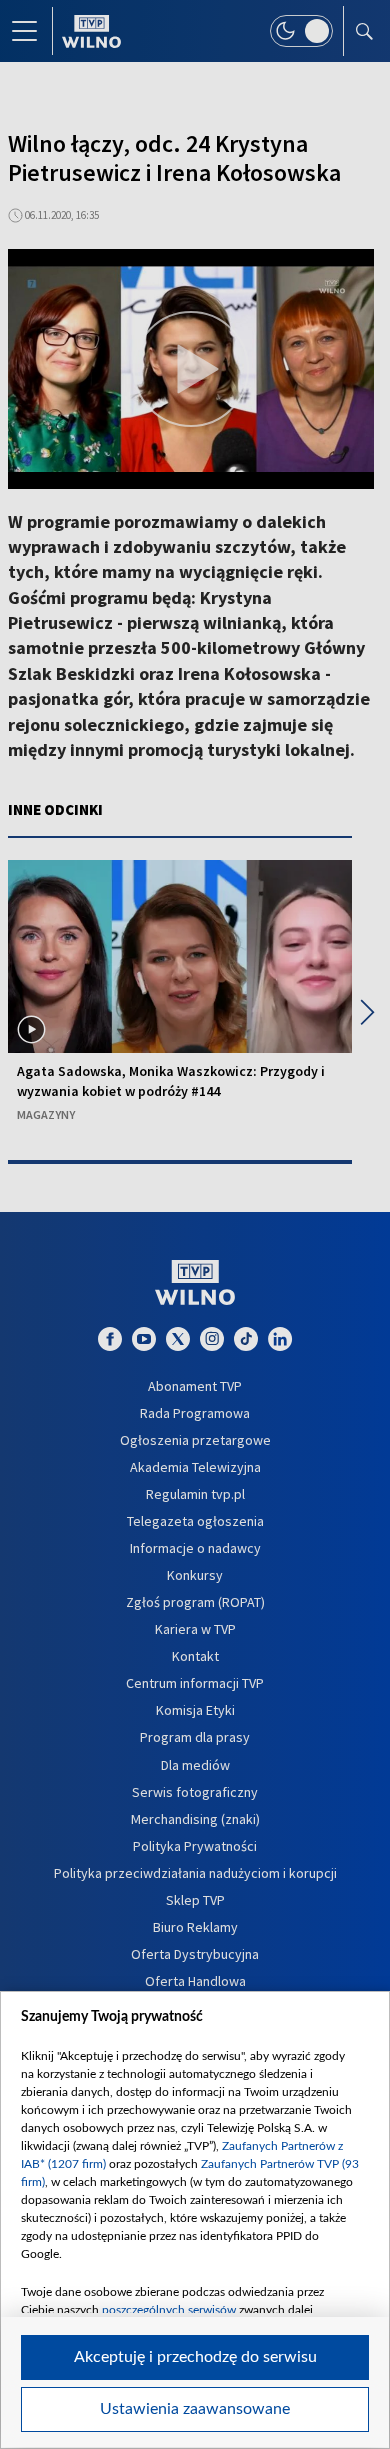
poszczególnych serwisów (169, 2310)
